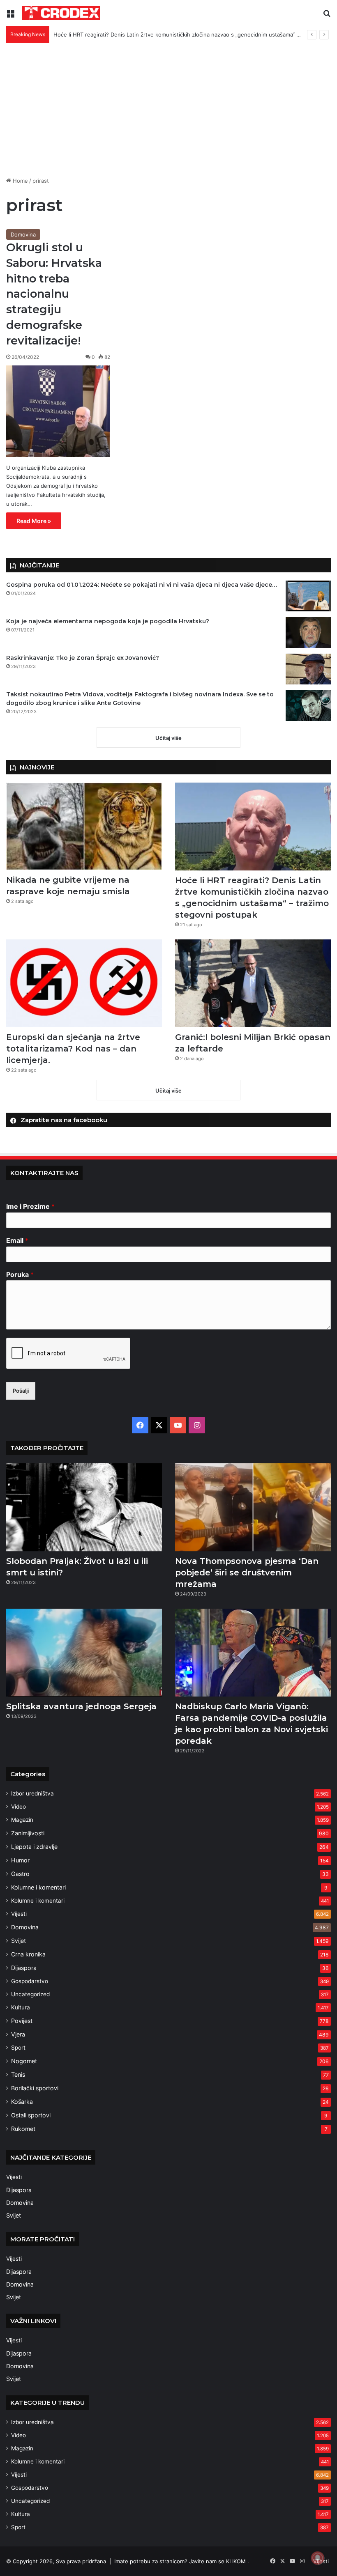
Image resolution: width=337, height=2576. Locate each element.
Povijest (22, 2021)
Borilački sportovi (35, 2088)
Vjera (18, 2034)
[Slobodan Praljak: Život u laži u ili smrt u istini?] (84, 1507)
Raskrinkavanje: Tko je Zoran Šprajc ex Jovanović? (83, 658)
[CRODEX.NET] (61, 13)
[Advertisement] (168, 113)
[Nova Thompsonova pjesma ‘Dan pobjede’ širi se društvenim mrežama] (253, 1507)
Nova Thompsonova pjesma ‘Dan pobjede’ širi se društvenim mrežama (247, 1573)
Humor (20, 1860)
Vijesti (19, 1914)
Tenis (18, 2074)
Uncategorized (30, 1994)
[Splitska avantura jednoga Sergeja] (84, 1653)
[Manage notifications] (318, 2558)
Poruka (20, 1274)
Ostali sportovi (31, 2115)
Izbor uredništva (32, 1793)
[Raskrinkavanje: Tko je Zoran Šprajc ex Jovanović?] (308, 669)
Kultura (21, 2007)
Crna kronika (28, 1954)
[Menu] (10, 16)
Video (18, 1807)
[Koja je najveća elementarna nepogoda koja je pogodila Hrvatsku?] (308, 633)
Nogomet (24, 2061)
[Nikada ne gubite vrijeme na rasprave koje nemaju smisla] (84, 826)
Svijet (18, 1941)
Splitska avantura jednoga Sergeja (81, 1706)
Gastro (20, 1874)
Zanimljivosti (28, 1833)
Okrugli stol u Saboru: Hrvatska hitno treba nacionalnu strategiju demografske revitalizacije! (54, 294)
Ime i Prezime (30, 1206)
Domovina (23, 234)
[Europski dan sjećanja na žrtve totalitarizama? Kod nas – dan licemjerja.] (84, 983)
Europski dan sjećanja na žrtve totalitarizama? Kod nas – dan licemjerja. (73, 1049)
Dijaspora (24, 1968)
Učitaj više (168, 738)
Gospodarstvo (30, 1981)
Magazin (22, 1820)
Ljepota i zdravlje (34, 1847)
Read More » (34, 521)
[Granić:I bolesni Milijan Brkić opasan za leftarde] (253, 983)
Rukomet (23, 2129)
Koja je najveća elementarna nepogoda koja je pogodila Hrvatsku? (108, 621)
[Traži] (327, 16)
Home (20, 181)
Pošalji (21, 1391)
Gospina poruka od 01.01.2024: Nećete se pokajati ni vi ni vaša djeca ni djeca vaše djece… (142, 585)
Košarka (22, 2102)
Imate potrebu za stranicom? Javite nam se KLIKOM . (182, 2561)
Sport (18, 2048)
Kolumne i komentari (38, 1887)
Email (17, 1240)
